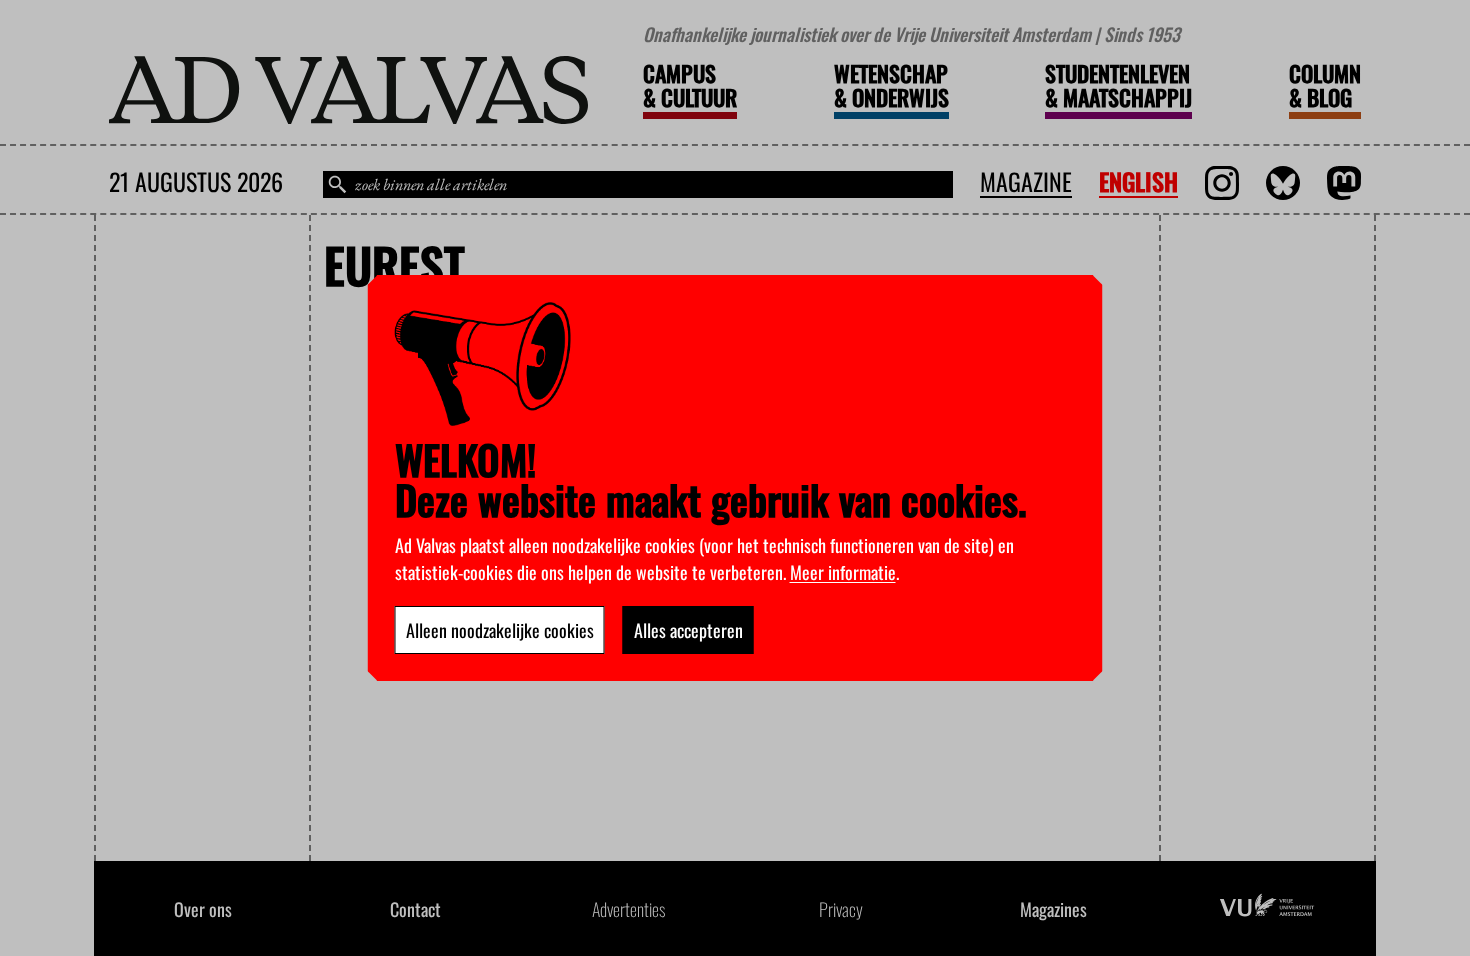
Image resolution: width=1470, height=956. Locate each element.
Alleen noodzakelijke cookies (500, 630)
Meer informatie (843, 572)
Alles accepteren (688, 630)
